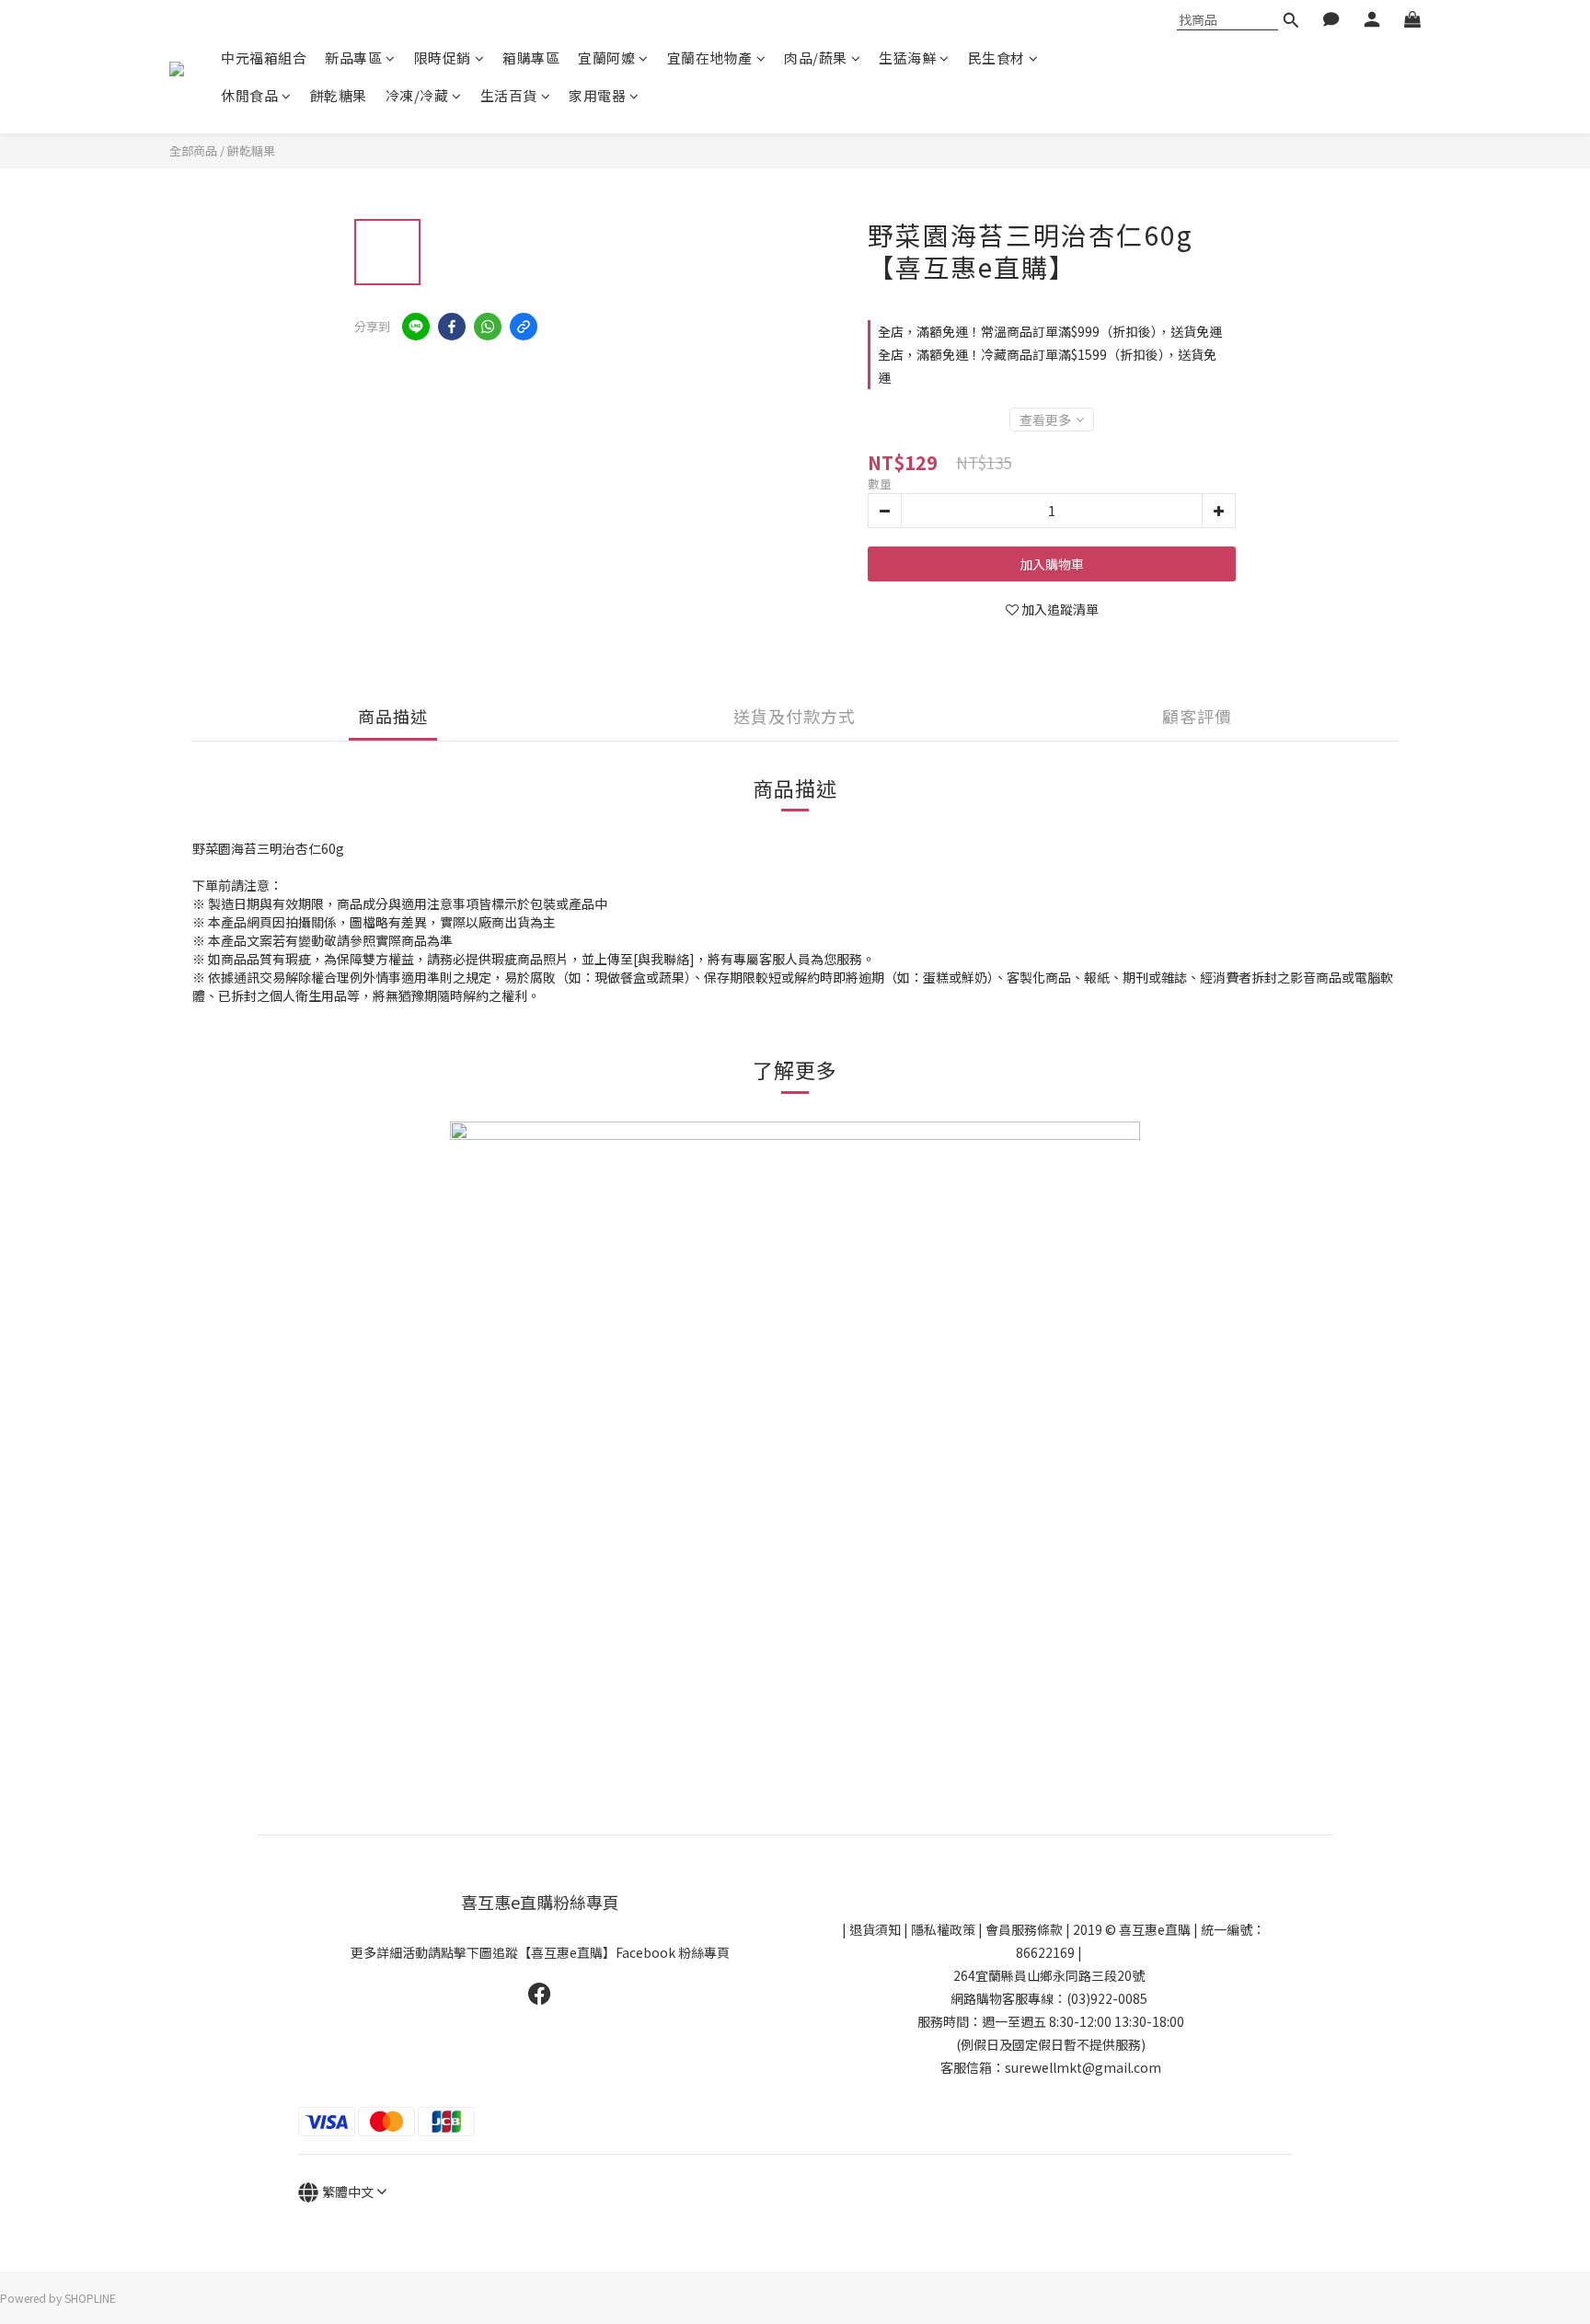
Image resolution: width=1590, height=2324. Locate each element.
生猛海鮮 (907, 58)
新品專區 (353, 58)
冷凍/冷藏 (417, 95)
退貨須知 (875, 1929)
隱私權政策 (943, 1929)
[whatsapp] (488, 327)
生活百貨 (509, 95)
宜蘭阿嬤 (606, 58)
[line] (416, 327)
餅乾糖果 (339, 95)
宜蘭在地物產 (710, 58)
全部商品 (193, 150)
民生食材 (997, 58)
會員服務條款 (1024, 1929)
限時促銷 (443, 58)
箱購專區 (531, 58)
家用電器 (597, 95)
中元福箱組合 (264, 58)
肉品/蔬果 (816, 58)
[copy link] (524, 327)
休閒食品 (249, 95)
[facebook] (452, 327)
